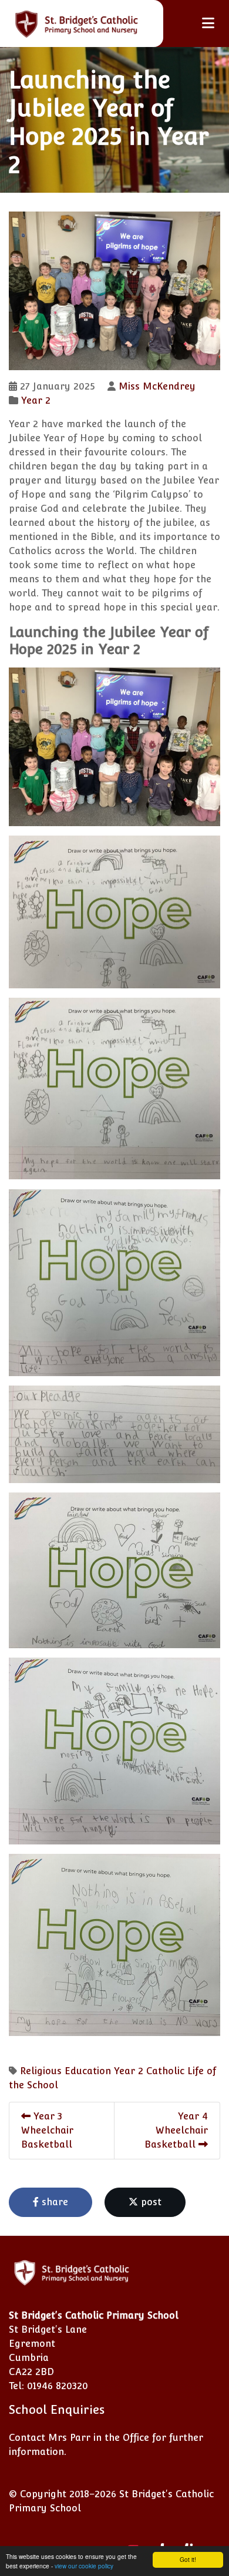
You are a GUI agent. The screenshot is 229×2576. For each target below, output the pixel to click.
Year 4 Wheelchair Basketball (176, 2130)
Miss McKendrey (157, 386)
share (53, 2202)
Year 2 (36, 400)
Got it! (188, 2559)
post (150, 2202)
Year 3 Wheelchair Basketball (47, 2130)
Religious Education (65, 2071)
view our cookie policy (84, 2566)
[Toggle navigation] (208, 23)
